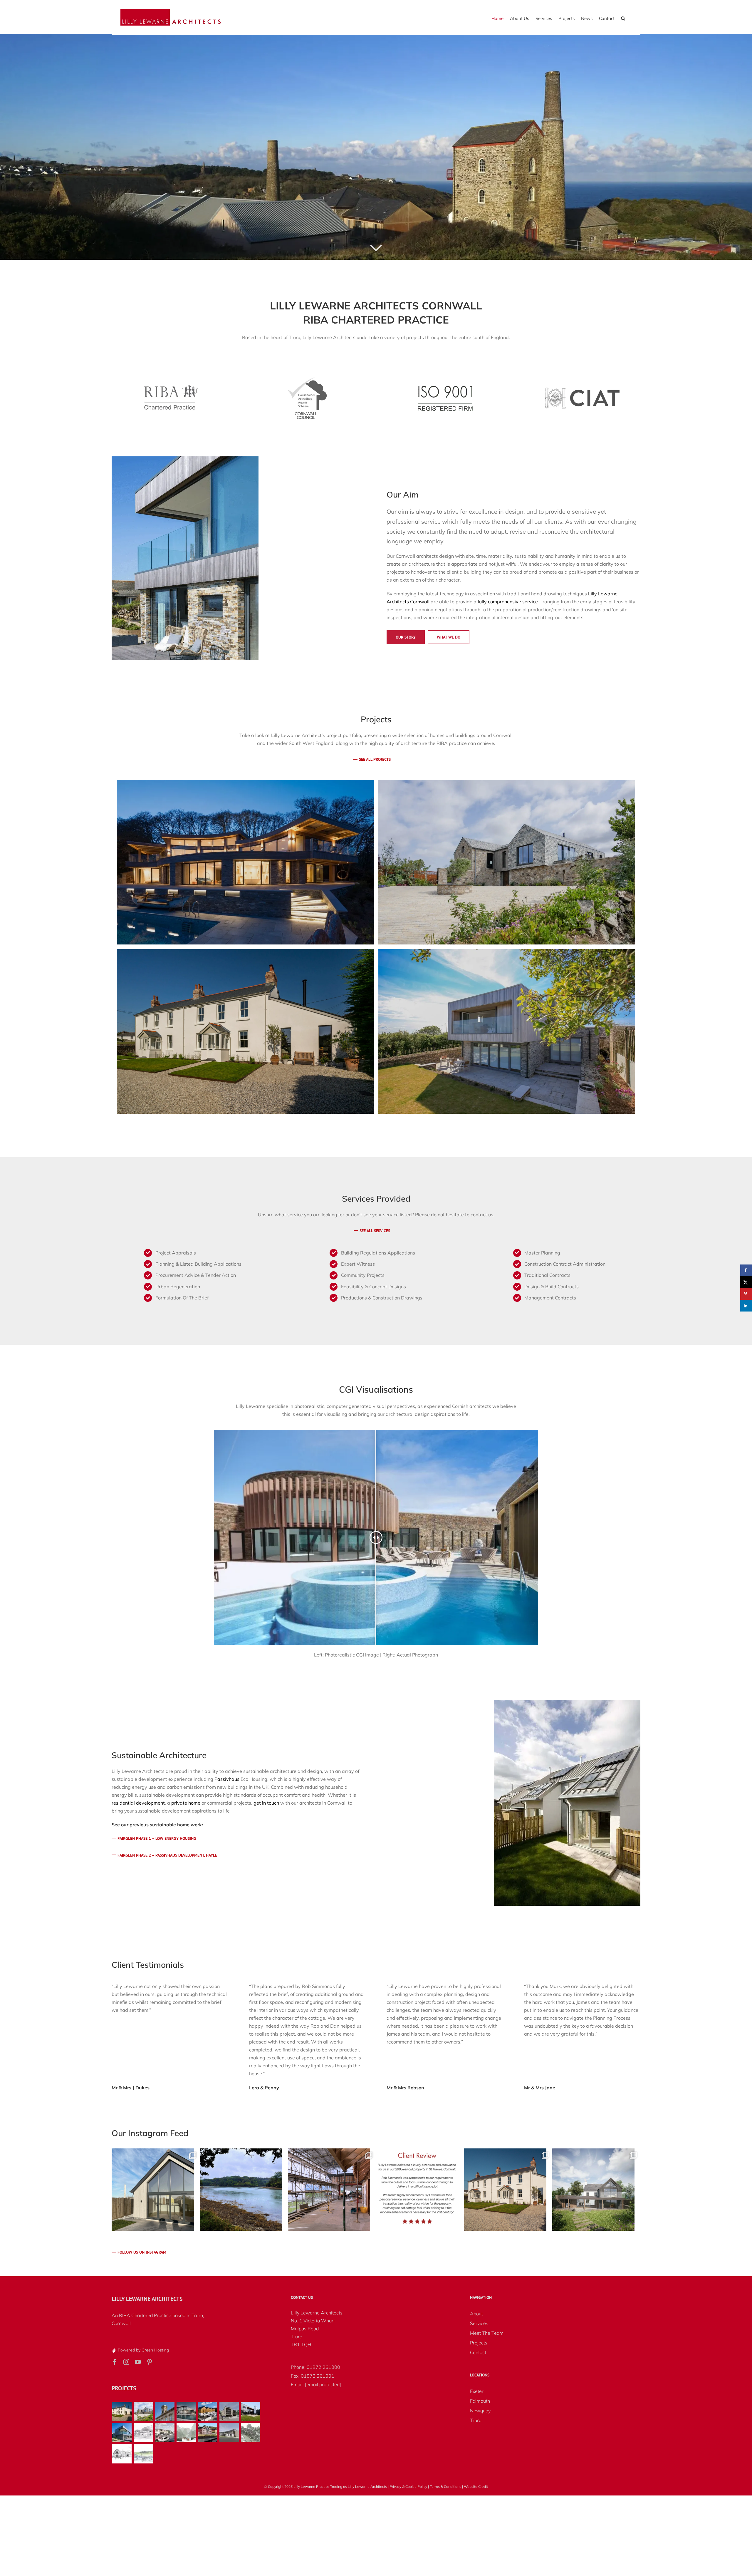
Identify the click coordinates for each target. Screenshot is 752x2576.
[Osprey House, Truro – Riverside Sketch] (208, 2433)
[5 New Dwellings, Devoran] (208, 2411)
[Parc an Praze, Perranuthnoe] (507, 862)
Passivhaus (227, 1779)
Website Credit (476, 2487)
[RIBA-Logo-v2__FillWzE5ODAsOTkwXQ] (170, 385)
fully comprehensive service (508, 602)
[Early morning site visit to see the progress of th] (153, 2190)
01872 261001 (318, 2376)
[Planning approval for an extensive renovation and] (593, 2190)
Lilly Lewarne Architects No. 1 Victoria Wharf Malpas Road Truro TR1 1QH (317, 2329)
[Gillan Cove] (186, 2433)
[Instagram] (126, 2362)
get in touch (266, 1803)
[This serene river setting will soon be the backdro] (241, 2190)
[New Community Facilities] (143, 2433)
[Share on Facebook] (746, 1270)
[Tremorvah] (250, 2433)
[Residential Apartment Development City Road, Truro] (229, 2411)
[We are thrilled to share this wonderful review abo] (417, 2190)
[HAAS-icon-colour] (307, 380)
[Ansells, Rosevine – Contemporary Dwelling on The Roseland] (507, 1031)
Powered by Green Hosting (143, 2350)
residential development (138, 1803)
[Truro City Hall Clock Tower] (165, 2411)
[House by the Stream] (122, 2454)
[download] (582, 390)
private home (186, 1803)
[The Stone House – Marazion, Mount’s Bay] (122, 2433)
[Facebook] (115, 2362)
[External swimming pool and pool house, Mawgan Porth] (186, 2411)
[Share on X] (746, 1282)
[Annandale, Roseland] (245, 1031)
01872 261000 (324, 2367)
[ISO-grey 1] (445, 379)
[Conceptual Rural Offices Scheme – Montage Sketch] (143, 2454)
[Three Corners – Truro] (250, 2411)
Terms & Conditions (445, 2487)
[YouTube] (138, 2362)
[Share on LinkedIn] (746, 1306)
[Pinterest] (150, 2362)
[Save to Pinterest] (746, 1294)
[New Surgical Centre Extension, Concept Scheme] (165, 2433)
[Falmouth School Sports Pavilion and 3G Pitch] (229, 2433)
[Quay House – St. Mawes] (245, 862)
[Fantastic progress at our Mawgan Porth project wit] (329, 2190)
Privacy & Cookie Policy (408, 2487)
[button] (623, 18)
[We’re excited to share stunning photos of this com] (505, 2190)
